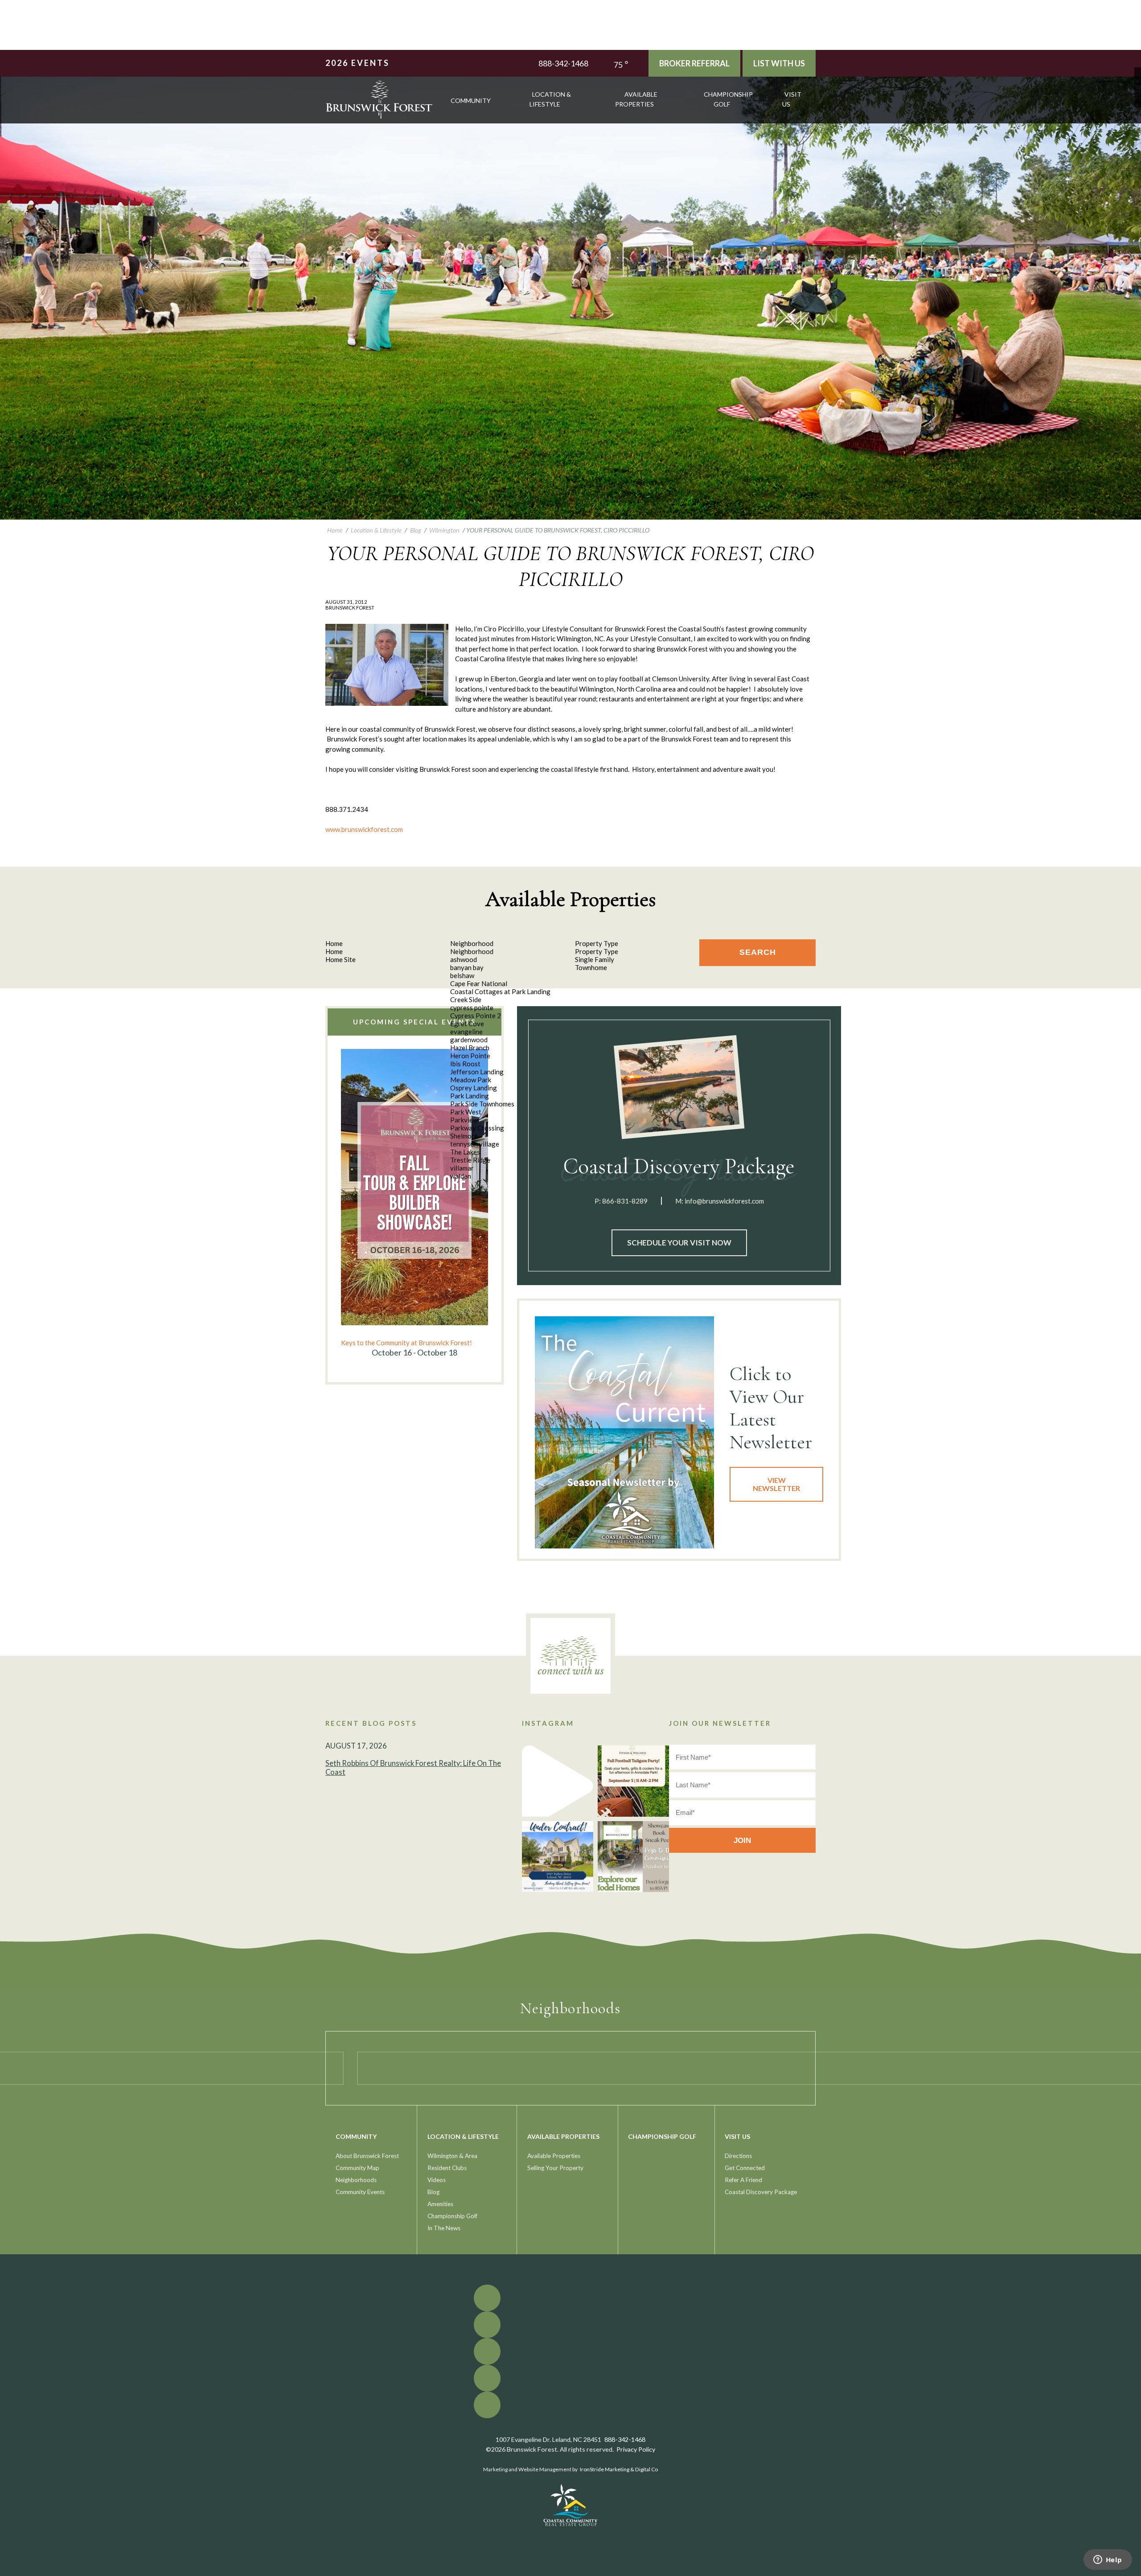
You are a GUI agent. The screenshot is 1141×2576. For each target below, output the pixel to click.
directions (738, 2156)
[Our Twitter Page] (1138, 77)
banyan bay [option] (467, 967)
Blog (433, 2192)
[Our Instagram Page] (1138, 91)
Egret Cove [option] (467, 1024)
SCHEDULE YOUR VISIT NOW (679, 1243)
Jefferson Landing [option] (477, 1072)
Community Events (360, 2192)
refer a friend (743, 2180)
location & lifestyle (550, 99)
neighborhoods (356, 2180)
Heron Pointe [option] (470, 1056)
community (471, 100)
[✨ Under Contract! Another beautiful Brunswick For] (558, 1857)
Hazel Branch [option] (470, 1048)
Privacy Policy (636, 2449)
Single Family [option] (595, 959)
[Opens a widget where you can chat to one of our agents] (1108, 2560)
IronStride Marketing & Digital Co (619, 2469)
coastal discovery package (761, 2192)
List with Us (779, 63)
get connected (745, 2168)
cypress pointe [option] (472, 1007)
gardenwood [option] (469, 1040)
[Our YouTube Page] (1138, 84)
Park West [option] (466, 1112)
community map (357, 2168)
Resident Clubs (447, 2168)
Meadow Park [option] (471, 1080)
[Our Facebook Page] (1138, 71)
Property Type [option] (597, 951)
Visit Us (792, 99)
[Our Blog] (1138, 97)
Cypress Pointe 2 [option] (476, 1016)
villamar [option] (462, 1168)
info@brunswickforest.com (724, 1201)
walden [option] (461, 1176)
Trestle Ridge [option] (470, 1160)
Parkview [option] (464, 1120)
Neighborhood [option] (472, 951)
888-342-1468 (563, 63)
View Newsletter (776, 1484)
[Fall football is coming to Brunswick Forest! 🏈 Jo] (633, 1781)
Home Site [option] (341, 959)
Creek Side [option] (466, 999)
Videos (437, 2180)
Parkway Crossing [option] (477, 1128)
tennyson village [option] (475, 1144)
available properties (636, 99)
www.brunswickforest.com (364, 829)
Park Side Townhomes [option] (482, 1104)
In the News (444, 2228)
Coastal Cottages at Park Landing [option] (500, 991)
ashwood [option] (464, 959)
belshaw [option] (462, 975)
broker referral (694, 63)
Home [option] (334, 951)
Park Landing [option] (470, 1096)
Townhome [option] (591, 967)
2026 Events (357, 63)
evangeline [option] (466, 1032)
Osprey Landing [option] (474, 1088)
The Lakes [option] (465, 1152)
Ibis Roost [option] (465, 1064)
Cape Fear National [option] (479, 983)
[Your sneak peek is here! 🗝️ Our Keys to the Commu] (633, 1857)
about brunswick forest (367, 2156)
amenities (440, 2204)
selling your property (555, 2168)
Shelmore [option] (464, 1136)
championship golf (728, 99)
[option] (415, 1204)
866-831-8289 (625, 1201)
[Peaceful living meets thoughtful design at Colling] (558, 1781)
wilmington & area (452, 2156)
